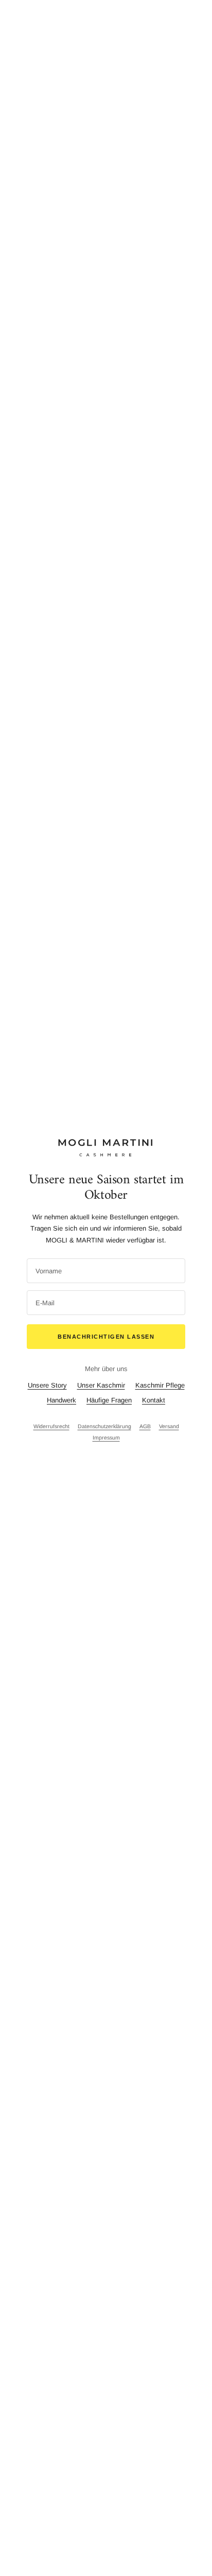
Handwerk (61, 1400)
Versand (169, 1426)
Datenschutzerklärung (104, 1426)
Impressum (106, 1437)
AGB (145, 1426)
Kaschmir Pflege (160, 1385)
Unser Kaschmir (101, 1385)
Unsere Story (47, 1385)
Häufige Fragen (109, 1400)
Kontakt (154, 1400)
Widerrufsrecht (51, 1426)
